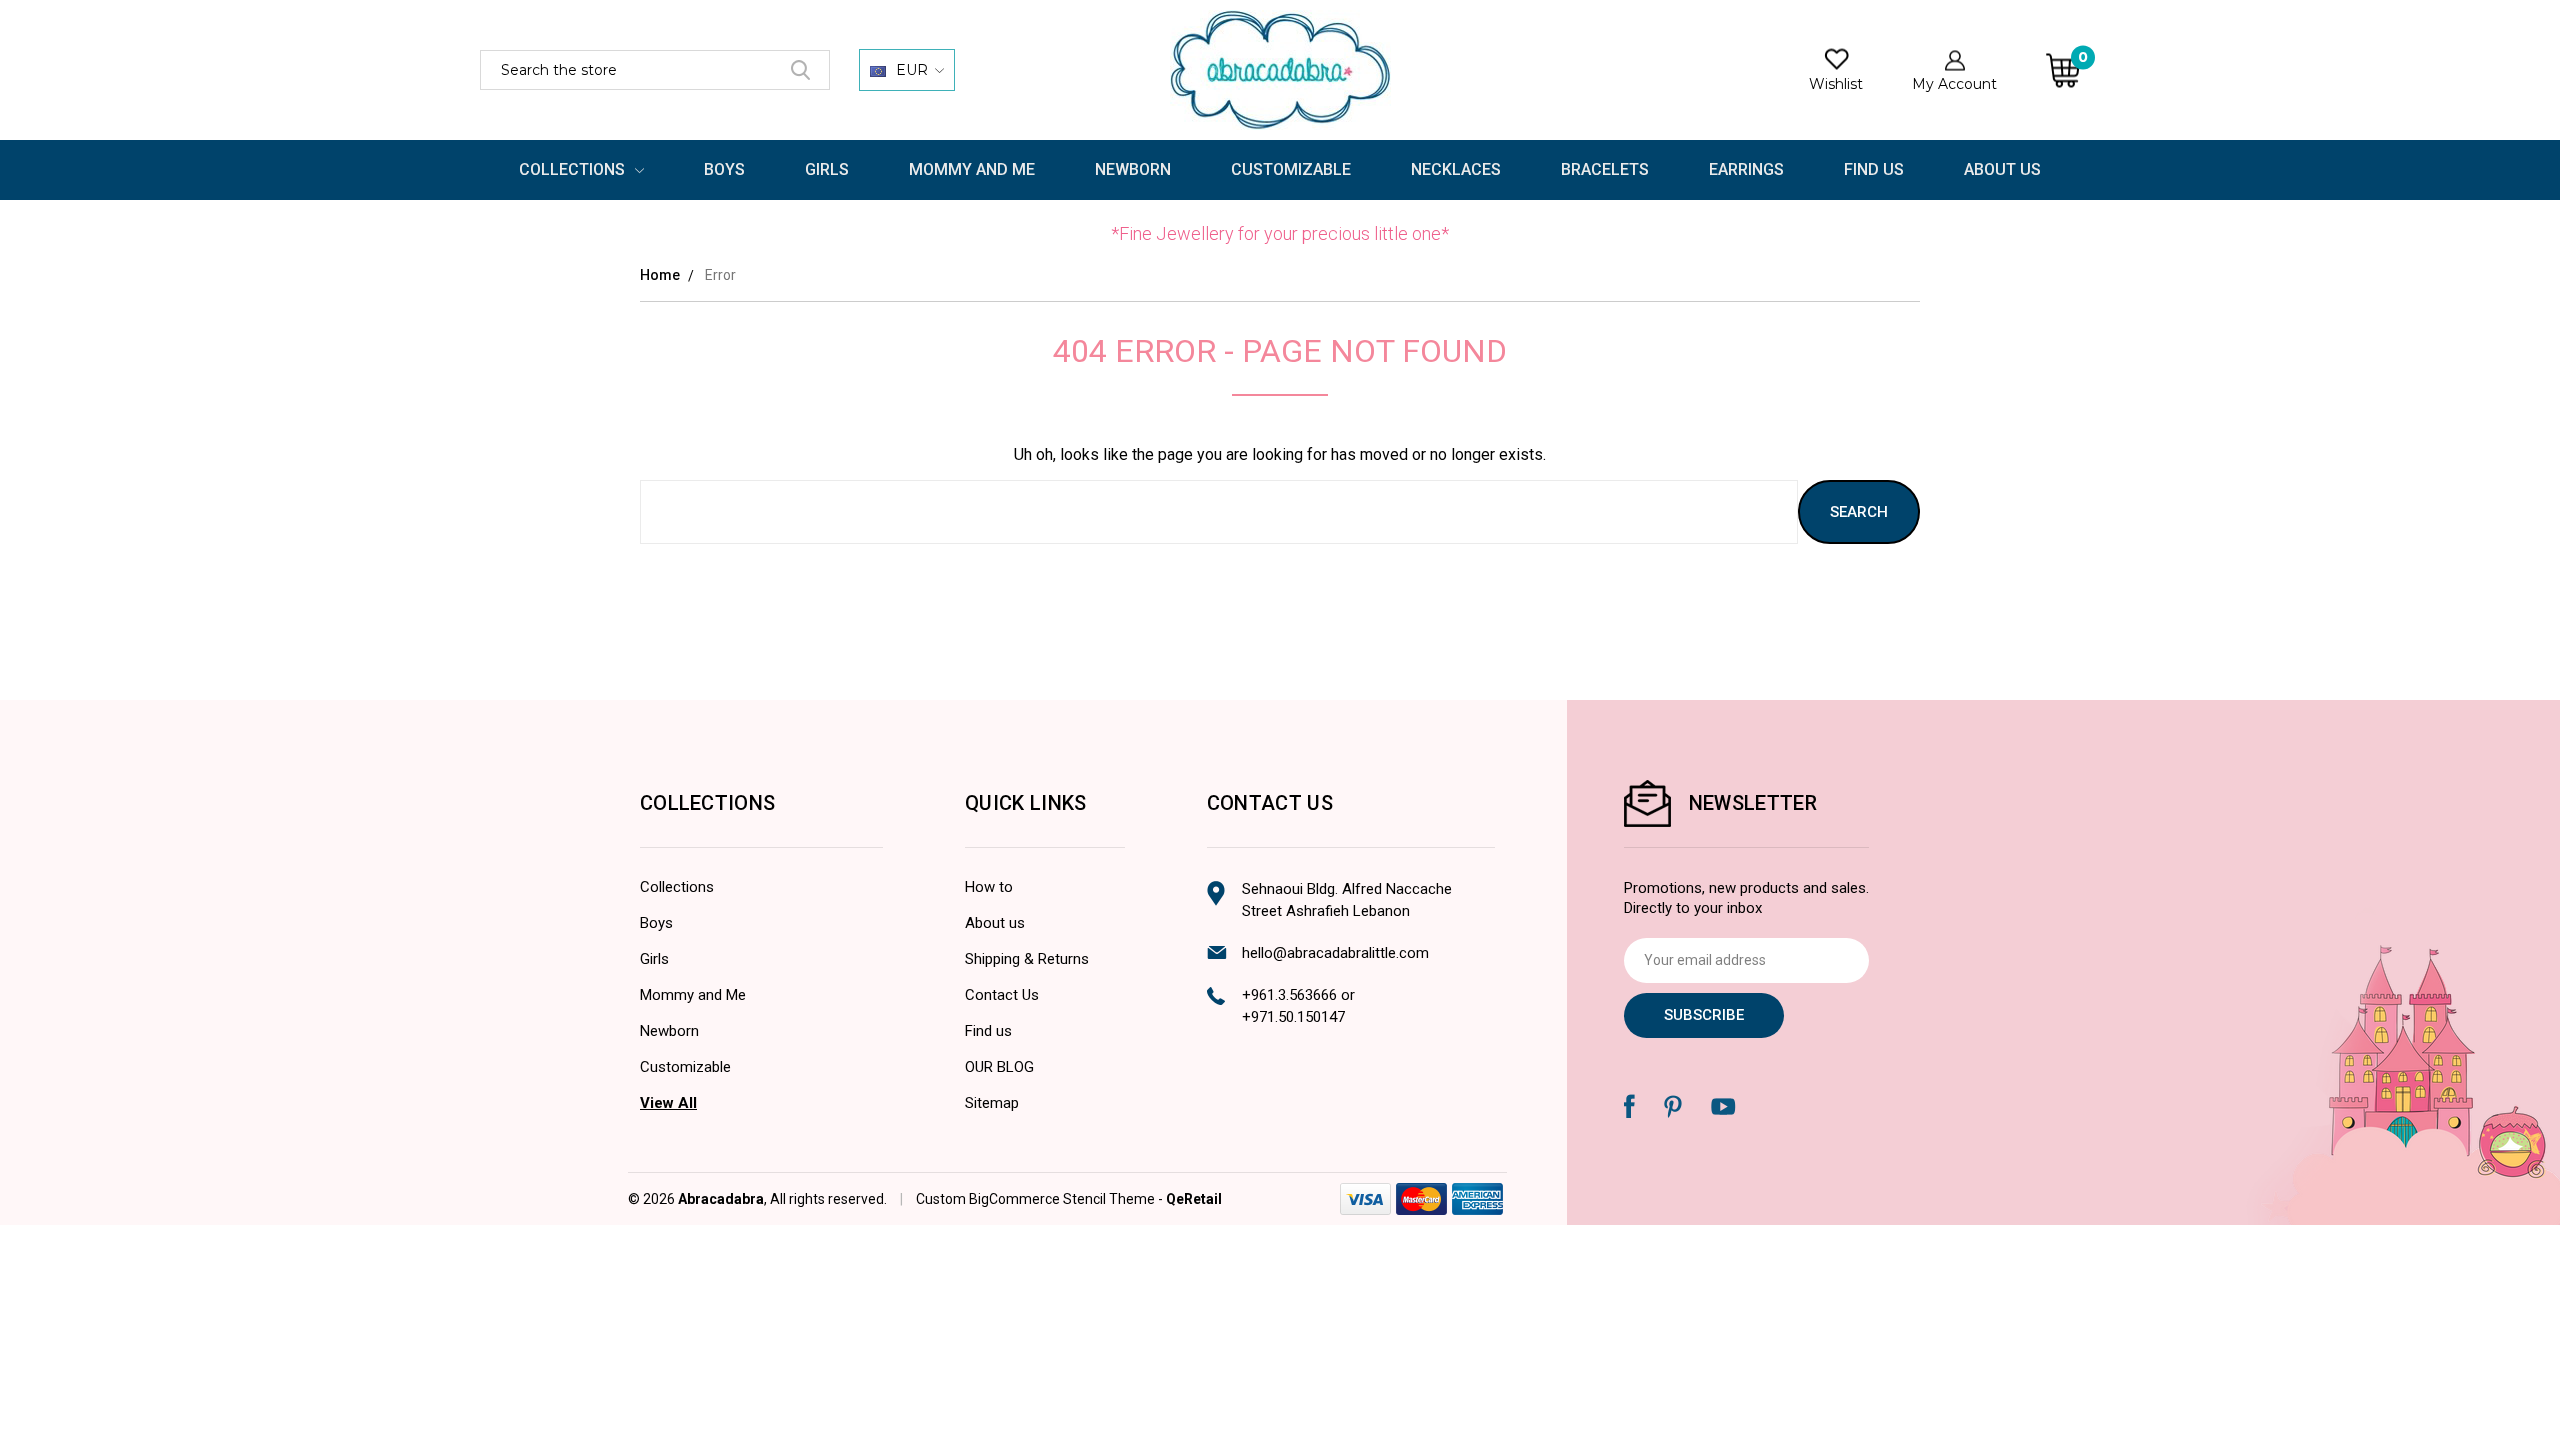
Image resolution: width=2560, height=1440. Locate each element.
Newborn (1133, 169)
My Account (1954, 84)
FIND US (1874, 169)
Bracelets (1605, 169)
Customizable (1291, 169)
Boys (724, 169)
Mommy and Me (972, 169)
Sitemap (992, 1103)
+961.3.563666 (1289, 995)
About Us (2002, 169)
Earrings (1746, 169)
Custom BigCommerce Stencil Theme (1035, 1199)
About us (995, 923)
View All (668, 1103)
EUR (912, 70)
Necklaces (1456, 169)
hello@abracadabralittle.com (1335, 953)
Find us (988, 1031)
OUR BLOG (999, 1067)
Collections (574, 169)
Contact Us (1002, 995)
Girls (827, 169)
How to (989, 887)
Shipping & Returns (1027, 959)
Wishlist (1836, 84)
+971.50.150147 (1293, 1017)
